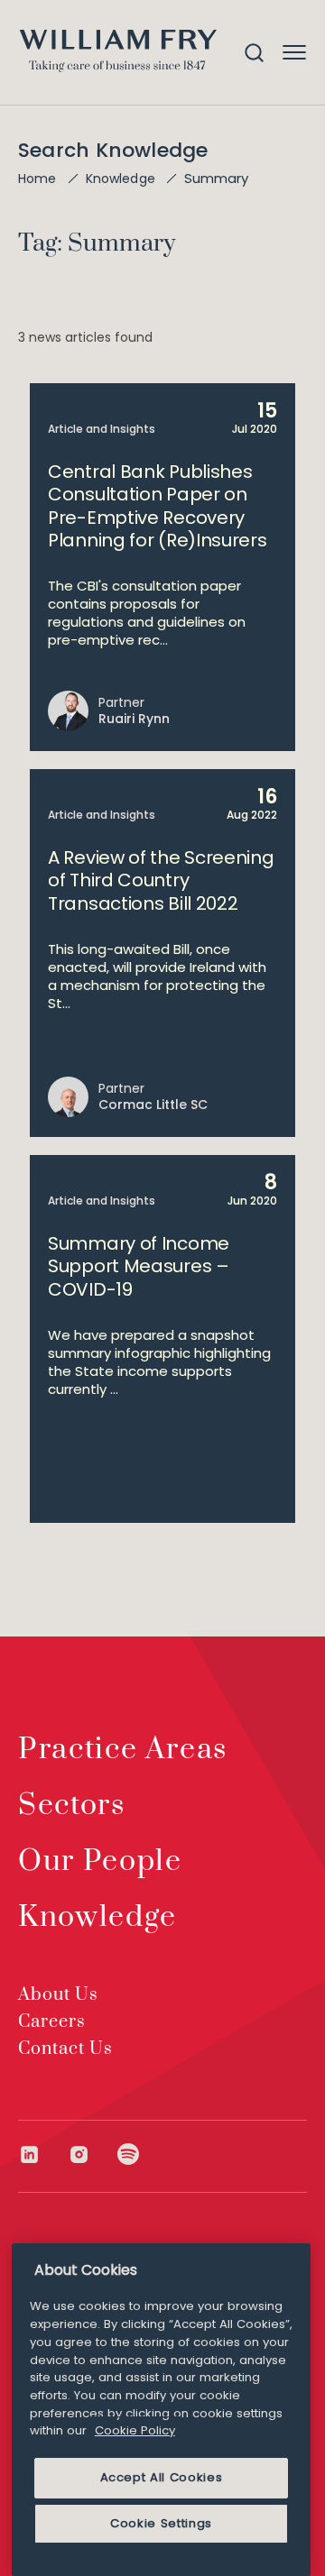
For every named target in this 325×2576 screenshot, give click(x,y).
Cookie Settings (161, 2523)
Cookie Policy (135, 2430)
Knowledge (121, 179)
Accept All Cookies (162, 2477)
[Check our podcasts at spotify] (129, 2154)
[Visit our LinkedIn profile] (43, 2154)
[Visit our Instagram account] (93, 2154)
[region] (161, 2410)
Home (37, 179)
